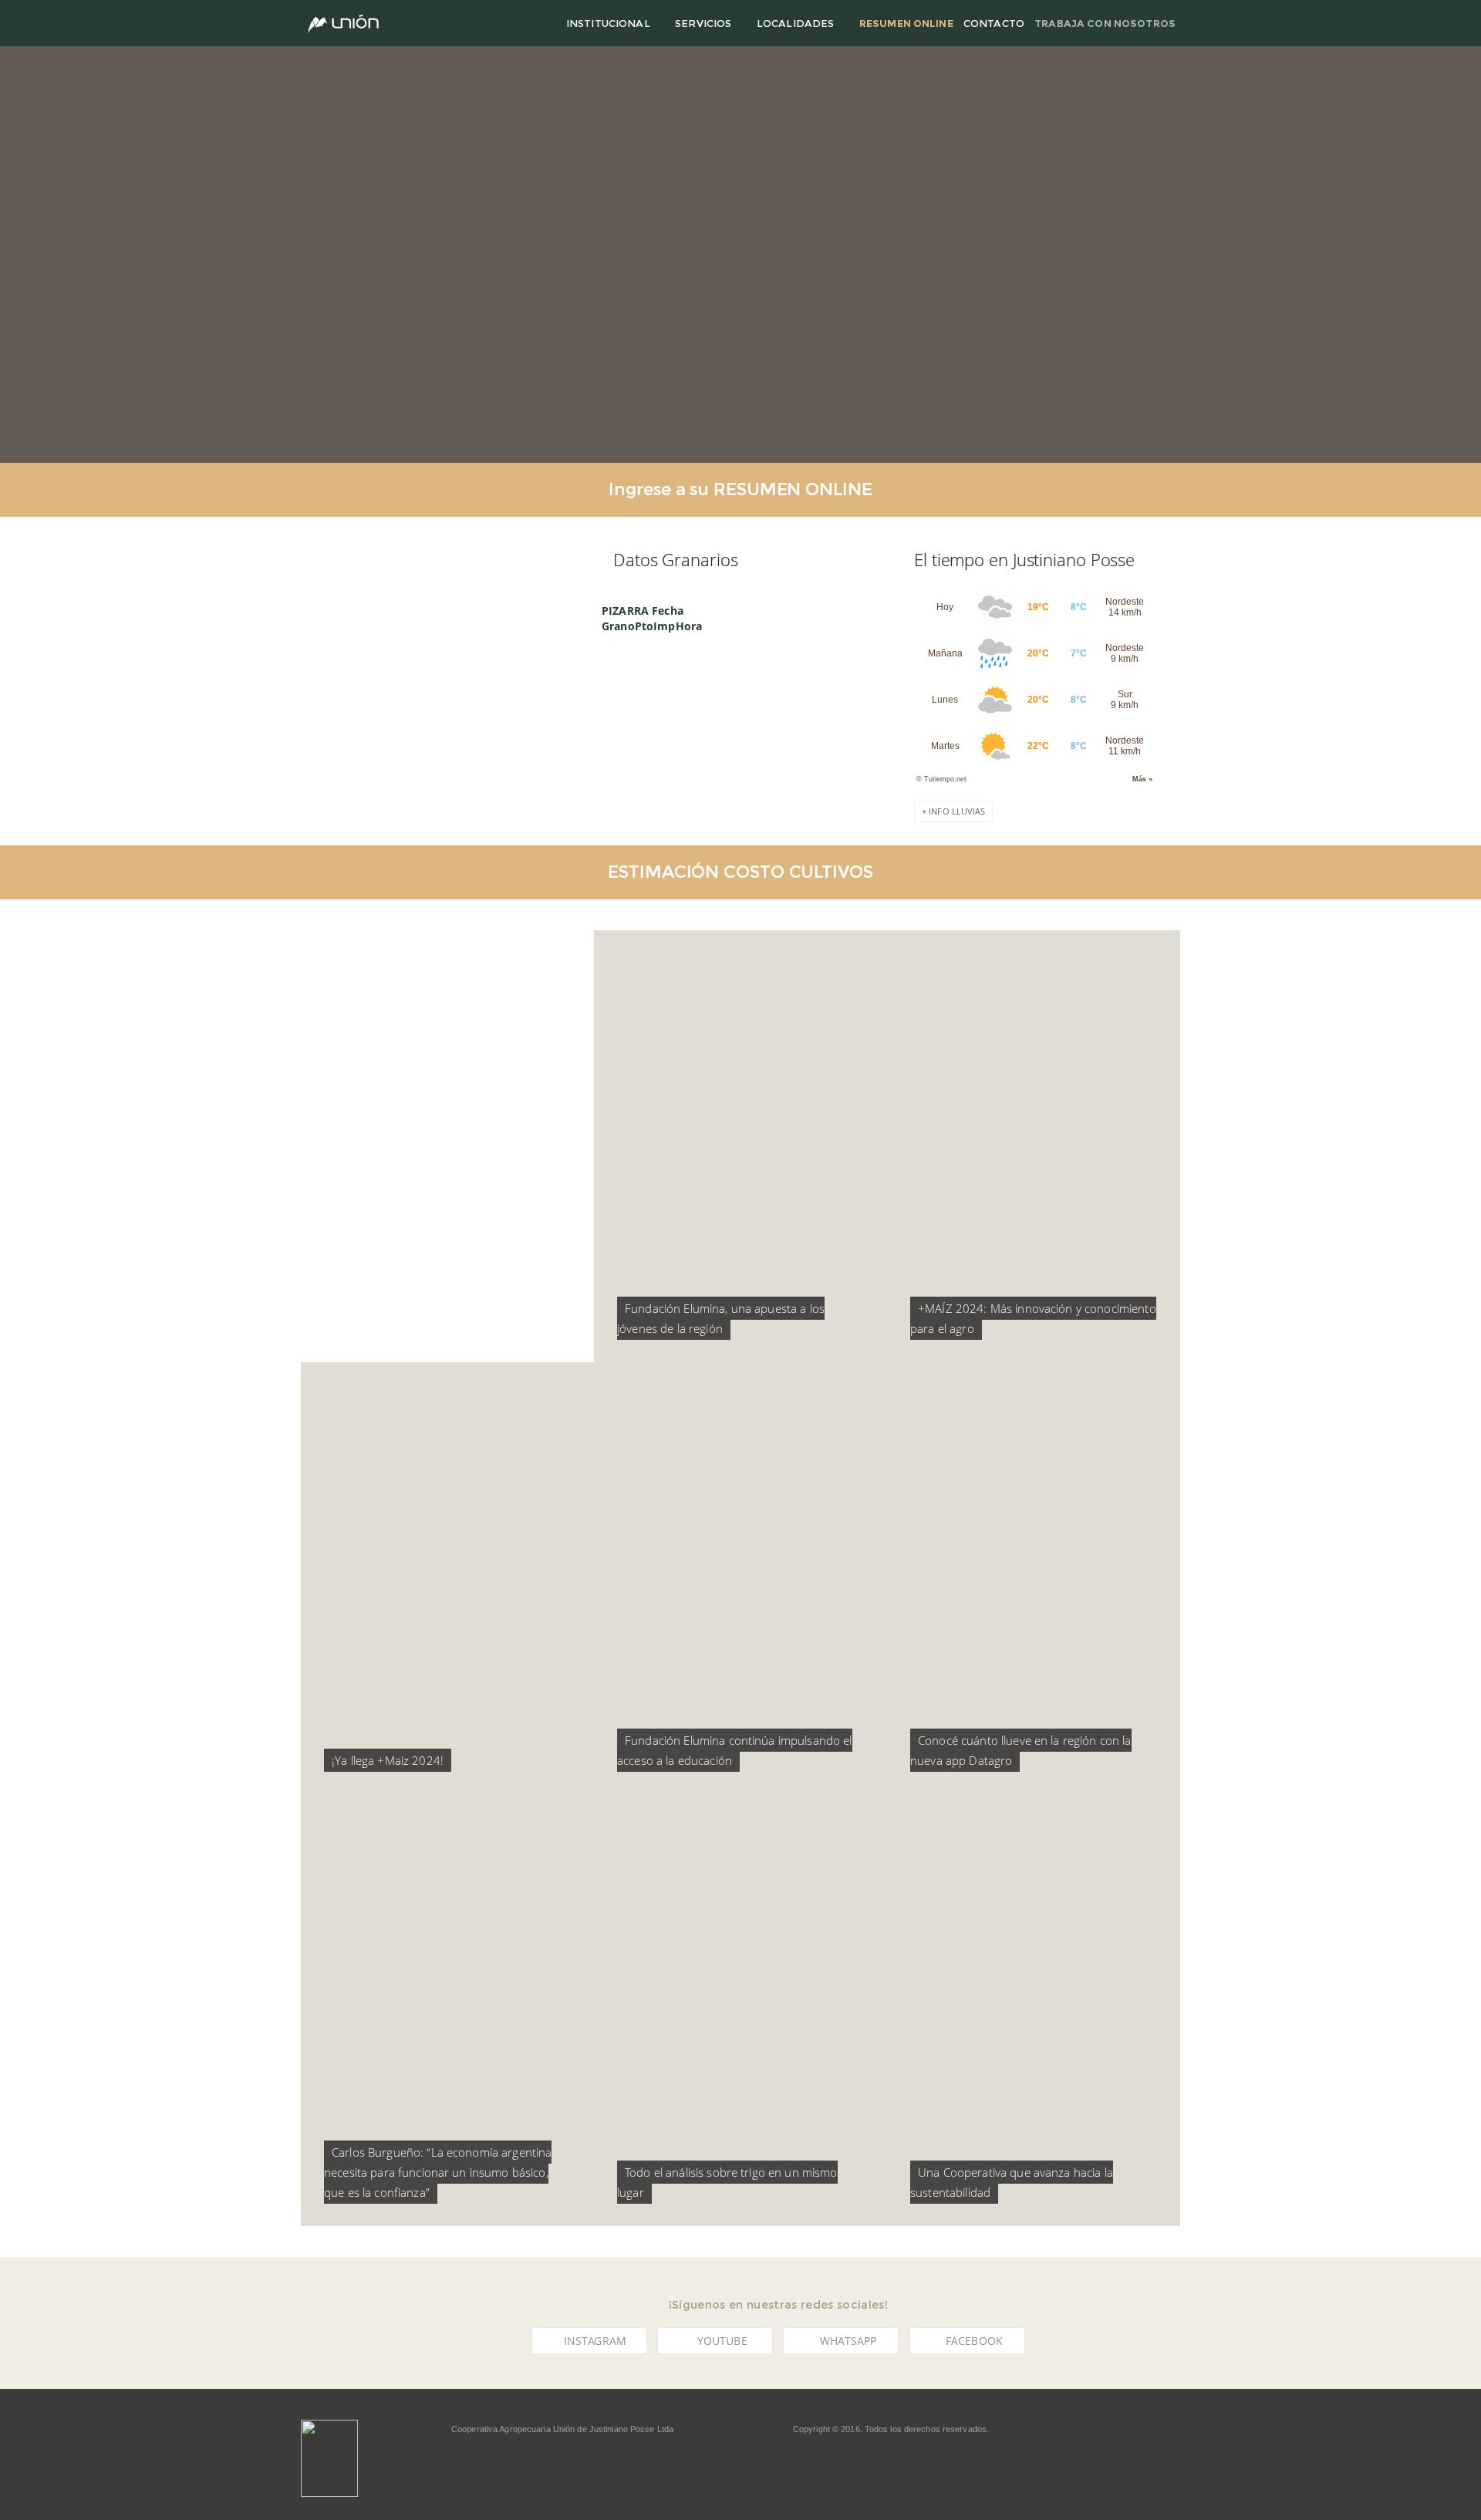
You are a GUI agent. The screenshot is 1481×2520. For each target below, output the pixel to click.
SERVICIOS (705, 24)
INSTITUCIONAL (610, 24)
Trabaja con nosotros (1105, 24)
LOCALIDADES (797, 24)
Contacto (994, 24)
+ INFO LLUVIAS (953, 811)
